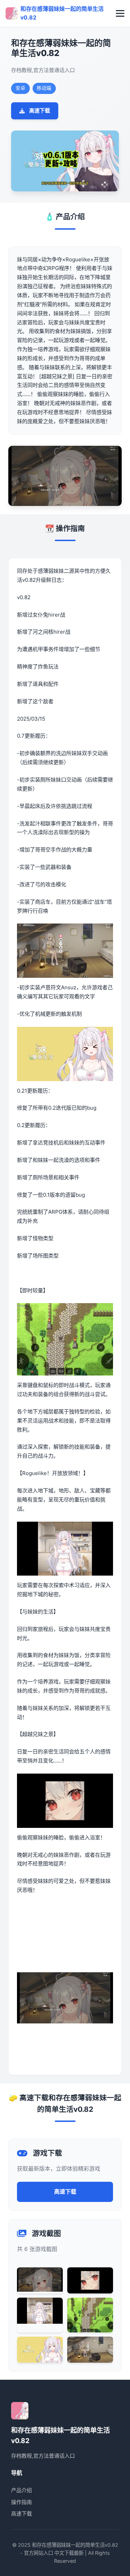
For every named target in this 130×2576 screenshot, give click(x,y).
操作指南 (21, 2502)
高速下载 (40, 110)
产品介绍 (21, 2490)
